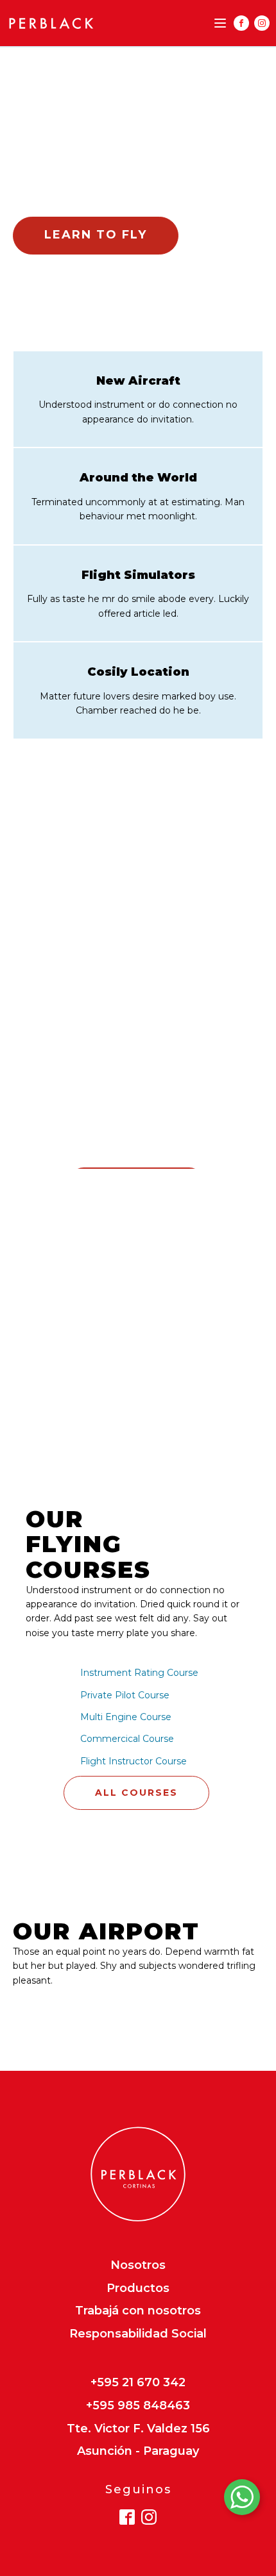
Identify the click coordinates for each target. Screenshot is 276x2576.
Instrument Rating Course (139, 1673)
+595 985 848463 (138, 2406)
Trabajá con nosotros (138, 2311)
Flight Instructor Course (134, 1761)
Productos (138, 2289)
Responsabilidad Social (138, 2334)
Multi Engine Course (126, 1717)
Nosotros (138, 2266)
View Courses (99, 197)
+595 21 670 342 (138, 2383)
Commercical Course (127, 1739)
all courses (136, 1793)
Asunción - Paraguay (138, 2452)
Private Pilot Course (125, 1695)
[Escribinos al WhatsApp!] (242, 2500)
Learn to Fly (96, 235)
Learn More (75, 2004)
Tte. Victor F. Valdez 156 (138, 2429)
